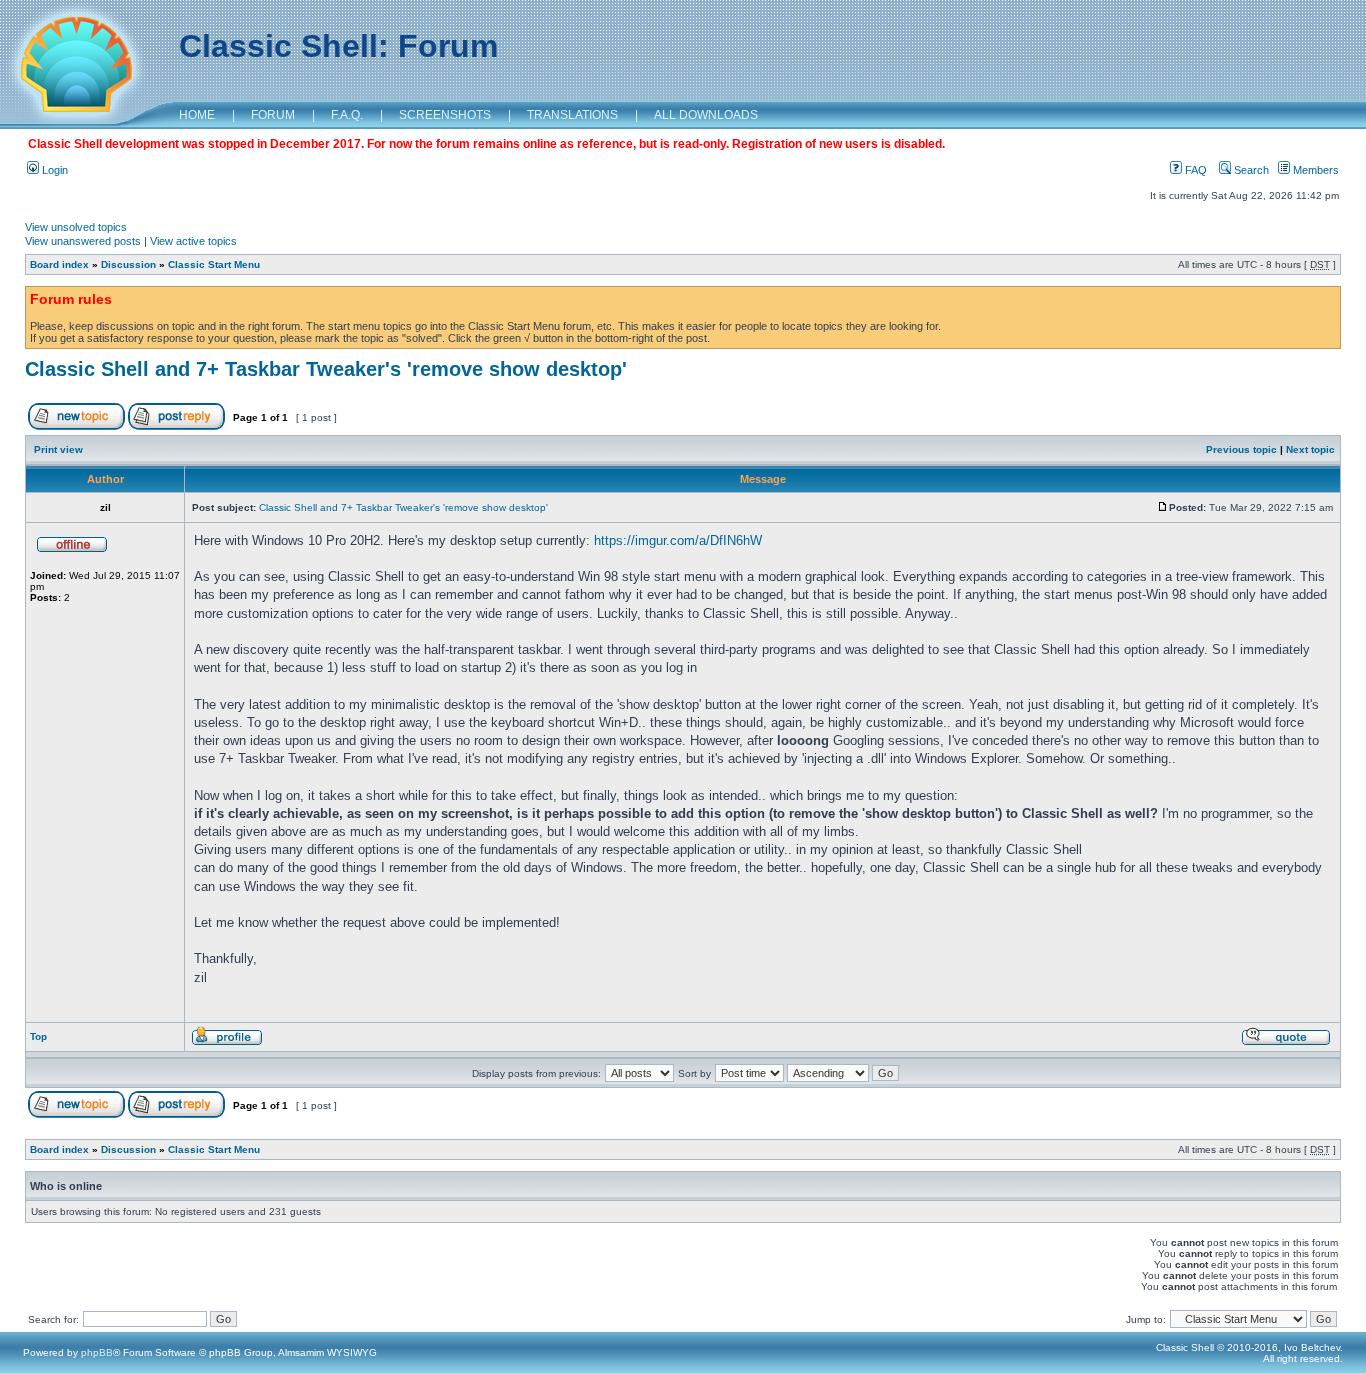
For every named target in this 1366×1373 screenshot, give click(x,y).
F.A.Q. (347, 115)
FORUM (273, 115)
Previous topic (1241, 449)
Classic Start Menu (214, 264)
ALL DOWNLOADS (706, 115)
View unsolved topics (76, 227)
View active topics (193, 241)
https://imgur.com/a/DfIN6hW (678, 540)
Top (38, 1036)
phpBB (97, 1352)
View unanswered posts (83, 241)
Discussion (128, 264)
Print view (58, 449)
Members (1314, 170)
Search (1250, 170)
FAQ (1194, 170)
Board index (59, 264)
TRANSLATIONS (572, 115)
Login (53, 170)
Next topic (1310, 449)
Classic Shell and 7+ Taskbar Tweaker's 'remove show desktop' (326, 369)
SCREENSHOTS (445, 115)
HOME (197, 115)
